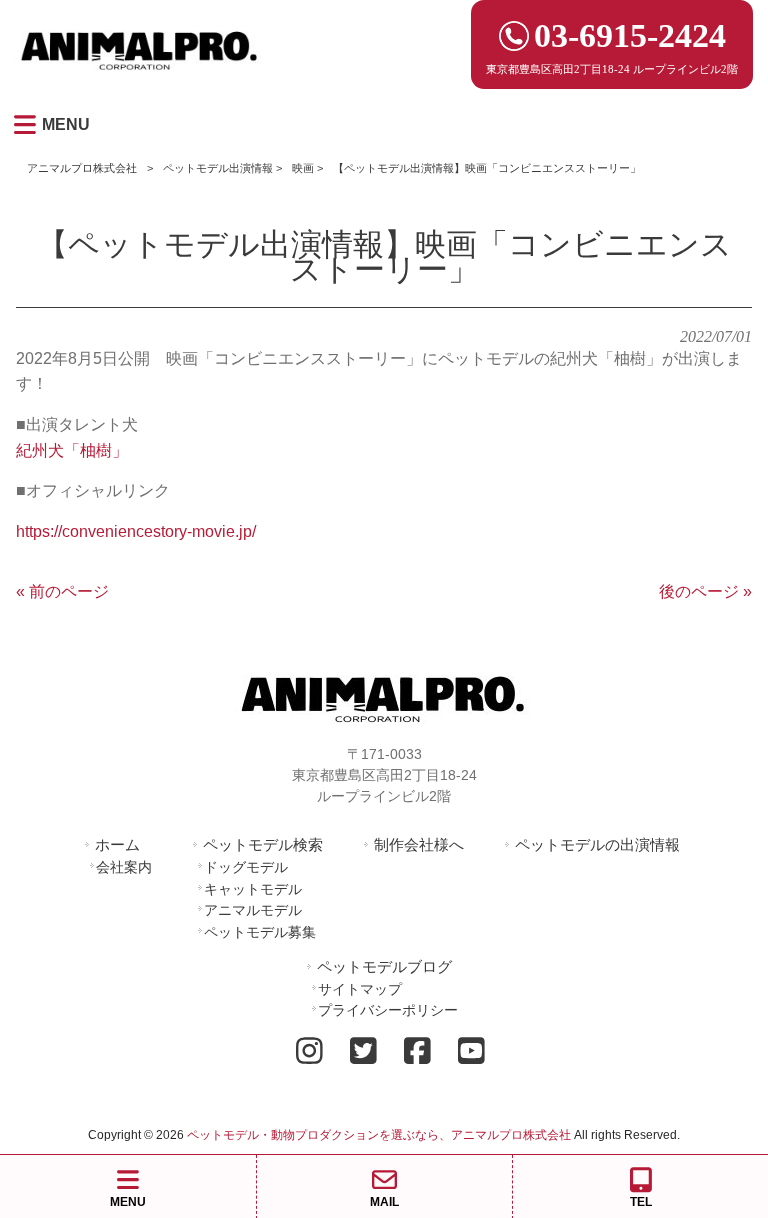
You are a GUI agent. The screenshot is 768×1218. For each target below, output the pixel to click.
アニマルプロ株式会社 (82, 168)
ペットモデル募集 (260, 932)
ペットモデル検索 (263, 844)
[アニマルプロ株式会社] (140, 76)
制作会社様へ (419, 844)
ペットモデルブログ (384, 966)
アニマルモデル (253, 910)
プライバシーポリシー (388, 1010)
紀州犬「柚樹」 (72, 450)
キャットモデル (253, 889)
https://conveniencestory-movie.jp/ (136, 531)
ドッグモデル (246, 867)
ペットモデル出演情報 (218, 168)
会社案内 (124, 867)
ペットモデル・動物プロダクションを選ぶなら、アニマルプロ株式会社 (379, 1135)
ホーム (117, 844)
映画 (303, 168)
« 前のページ (62, 591)
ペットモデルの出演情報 (597, 844)
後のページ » (705, 591)
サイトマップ (360, 989)
